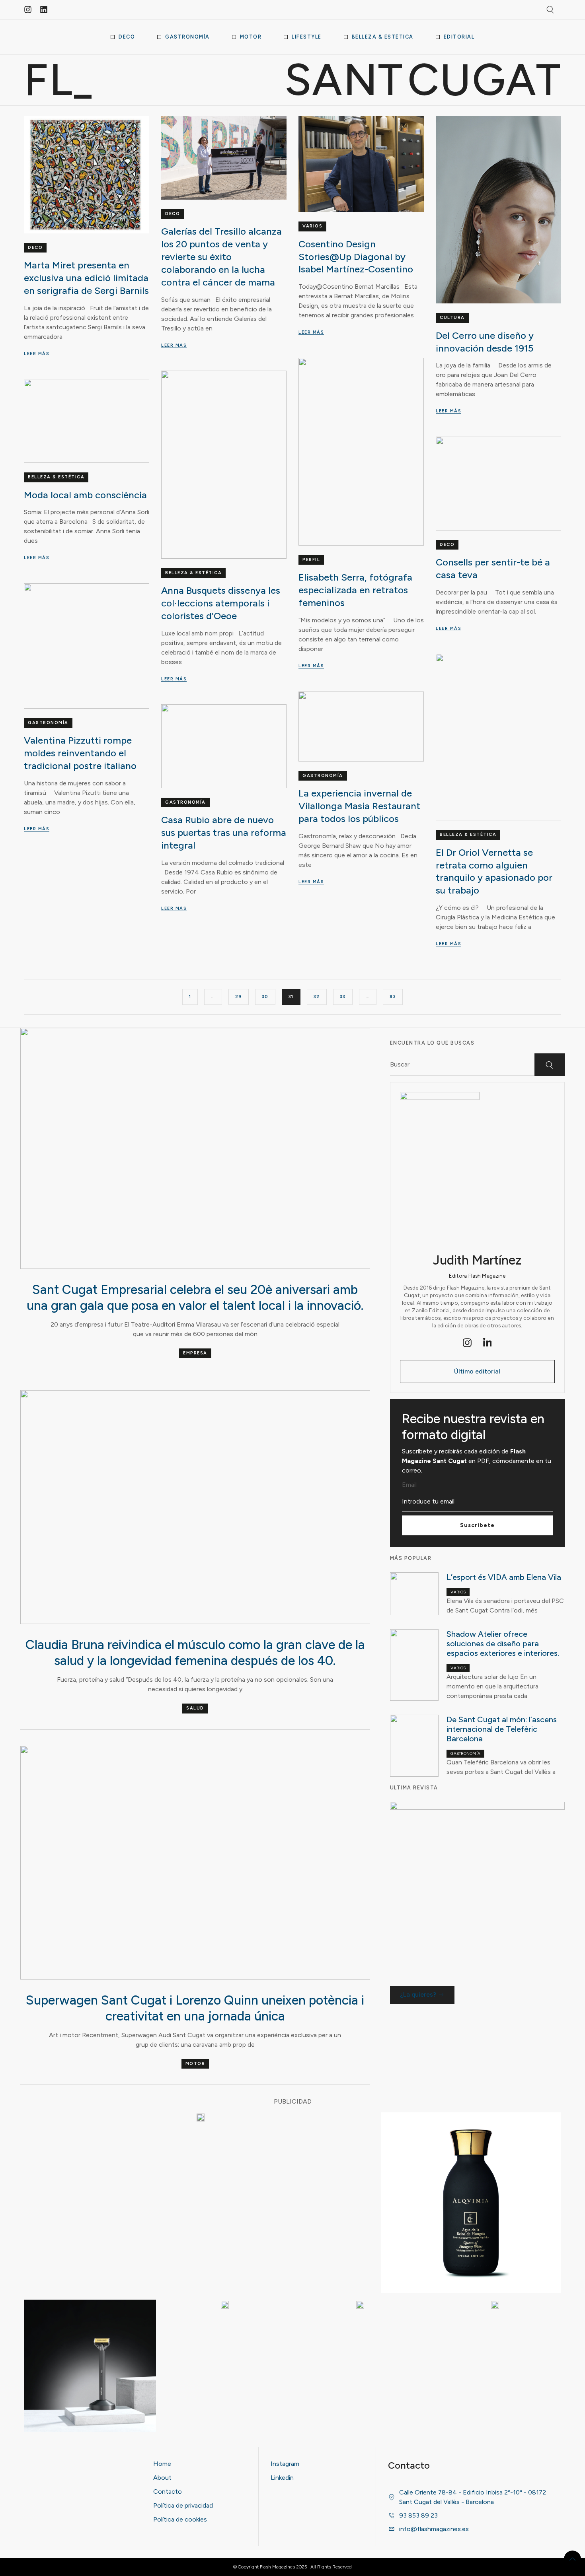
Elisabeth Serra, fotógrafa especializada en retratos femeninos (355, 590)
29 (239, 997)
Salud (195, 1708)
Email (409, 1485)
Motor (251, 37)
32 (317, 997)
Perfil (311, 560)
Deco (127, 37)
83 (393, 997)
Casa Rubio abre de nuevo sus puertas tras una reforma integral (224, 832)
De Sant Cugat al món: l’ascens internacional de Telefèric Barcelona (502, 1729)
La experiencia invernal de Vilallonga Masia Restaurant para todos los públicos (359, 806)
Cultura (452, 318)
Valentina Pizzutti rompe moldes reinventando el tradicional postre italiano (80, 753)
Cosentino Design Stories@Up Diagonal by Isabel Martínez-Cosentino (356, 257)
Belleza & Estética (383, 37)
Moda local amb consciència (85, 495)
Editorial (459, 37)
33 (343, 997)
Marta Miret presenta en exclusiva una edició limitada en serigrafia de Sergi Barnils (86, 278)
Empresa (195, 1353)
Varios (312, 226)
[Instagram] (28, 10)
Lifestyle (307, 37)
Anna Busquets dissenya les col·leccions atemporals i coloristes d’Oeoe (221, 603)
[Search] (550, 1065)
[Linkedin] (44, 10)
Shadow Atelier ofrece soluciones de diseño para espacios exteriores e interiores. (503, 1644)
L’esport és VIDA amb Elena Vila (504, 1577)
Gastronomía (187, 37)
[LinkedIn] (487, 1343)
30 (265, 997)
